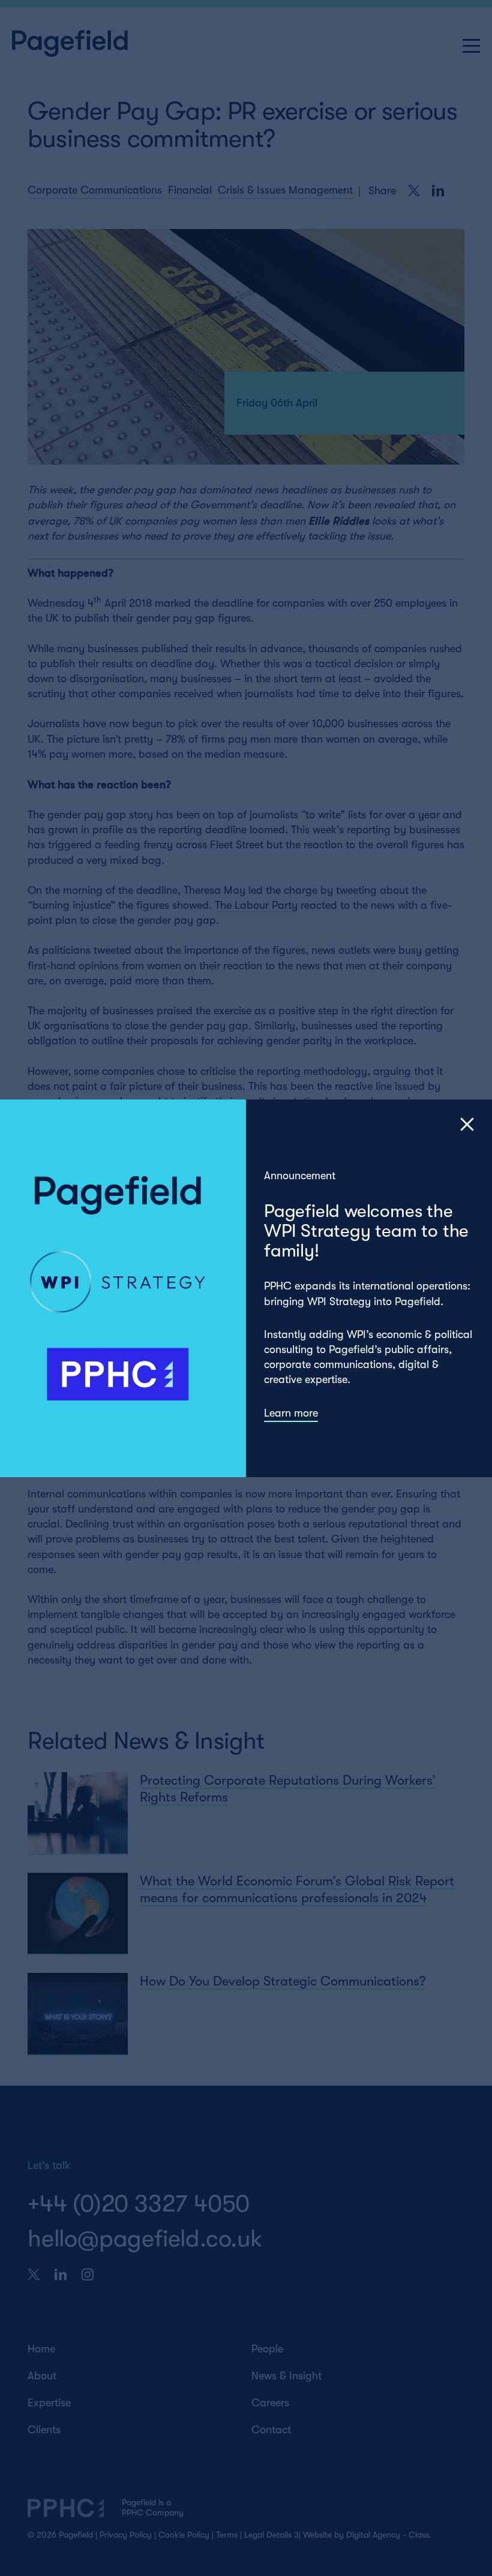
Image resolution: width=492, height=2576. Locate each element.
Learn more (291, 1412)
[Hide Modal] (467, 1124)
